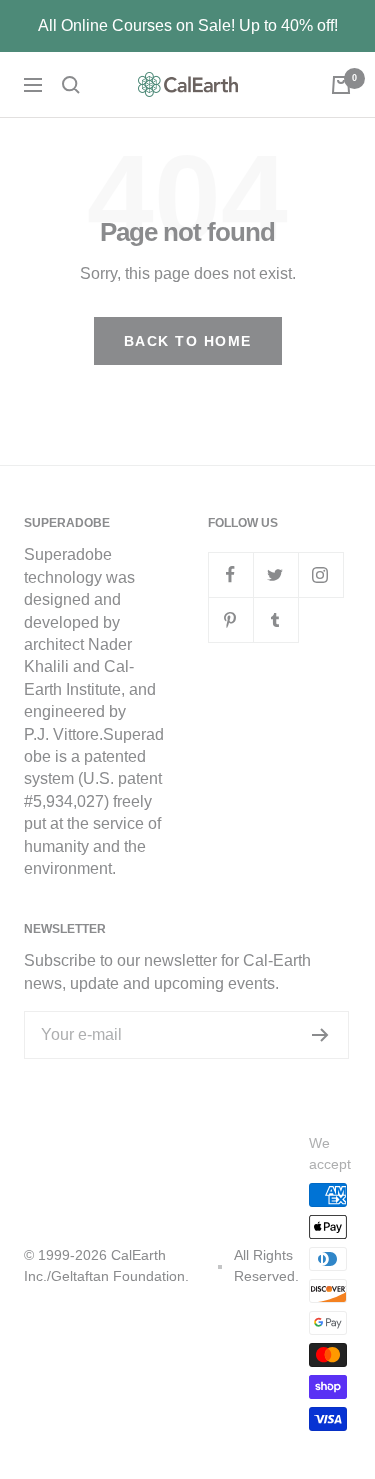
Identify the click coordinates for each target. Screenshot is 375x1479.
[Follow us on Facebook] (230, 574)
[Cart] (341, 85)
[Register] (320, 1035)
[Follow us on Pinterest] (230, 619)
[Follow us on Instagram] (320, 574)
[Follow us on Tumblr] (275, 619)
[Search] (71, 85)
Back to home (188, 341)
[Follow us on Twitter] (275, 574)
